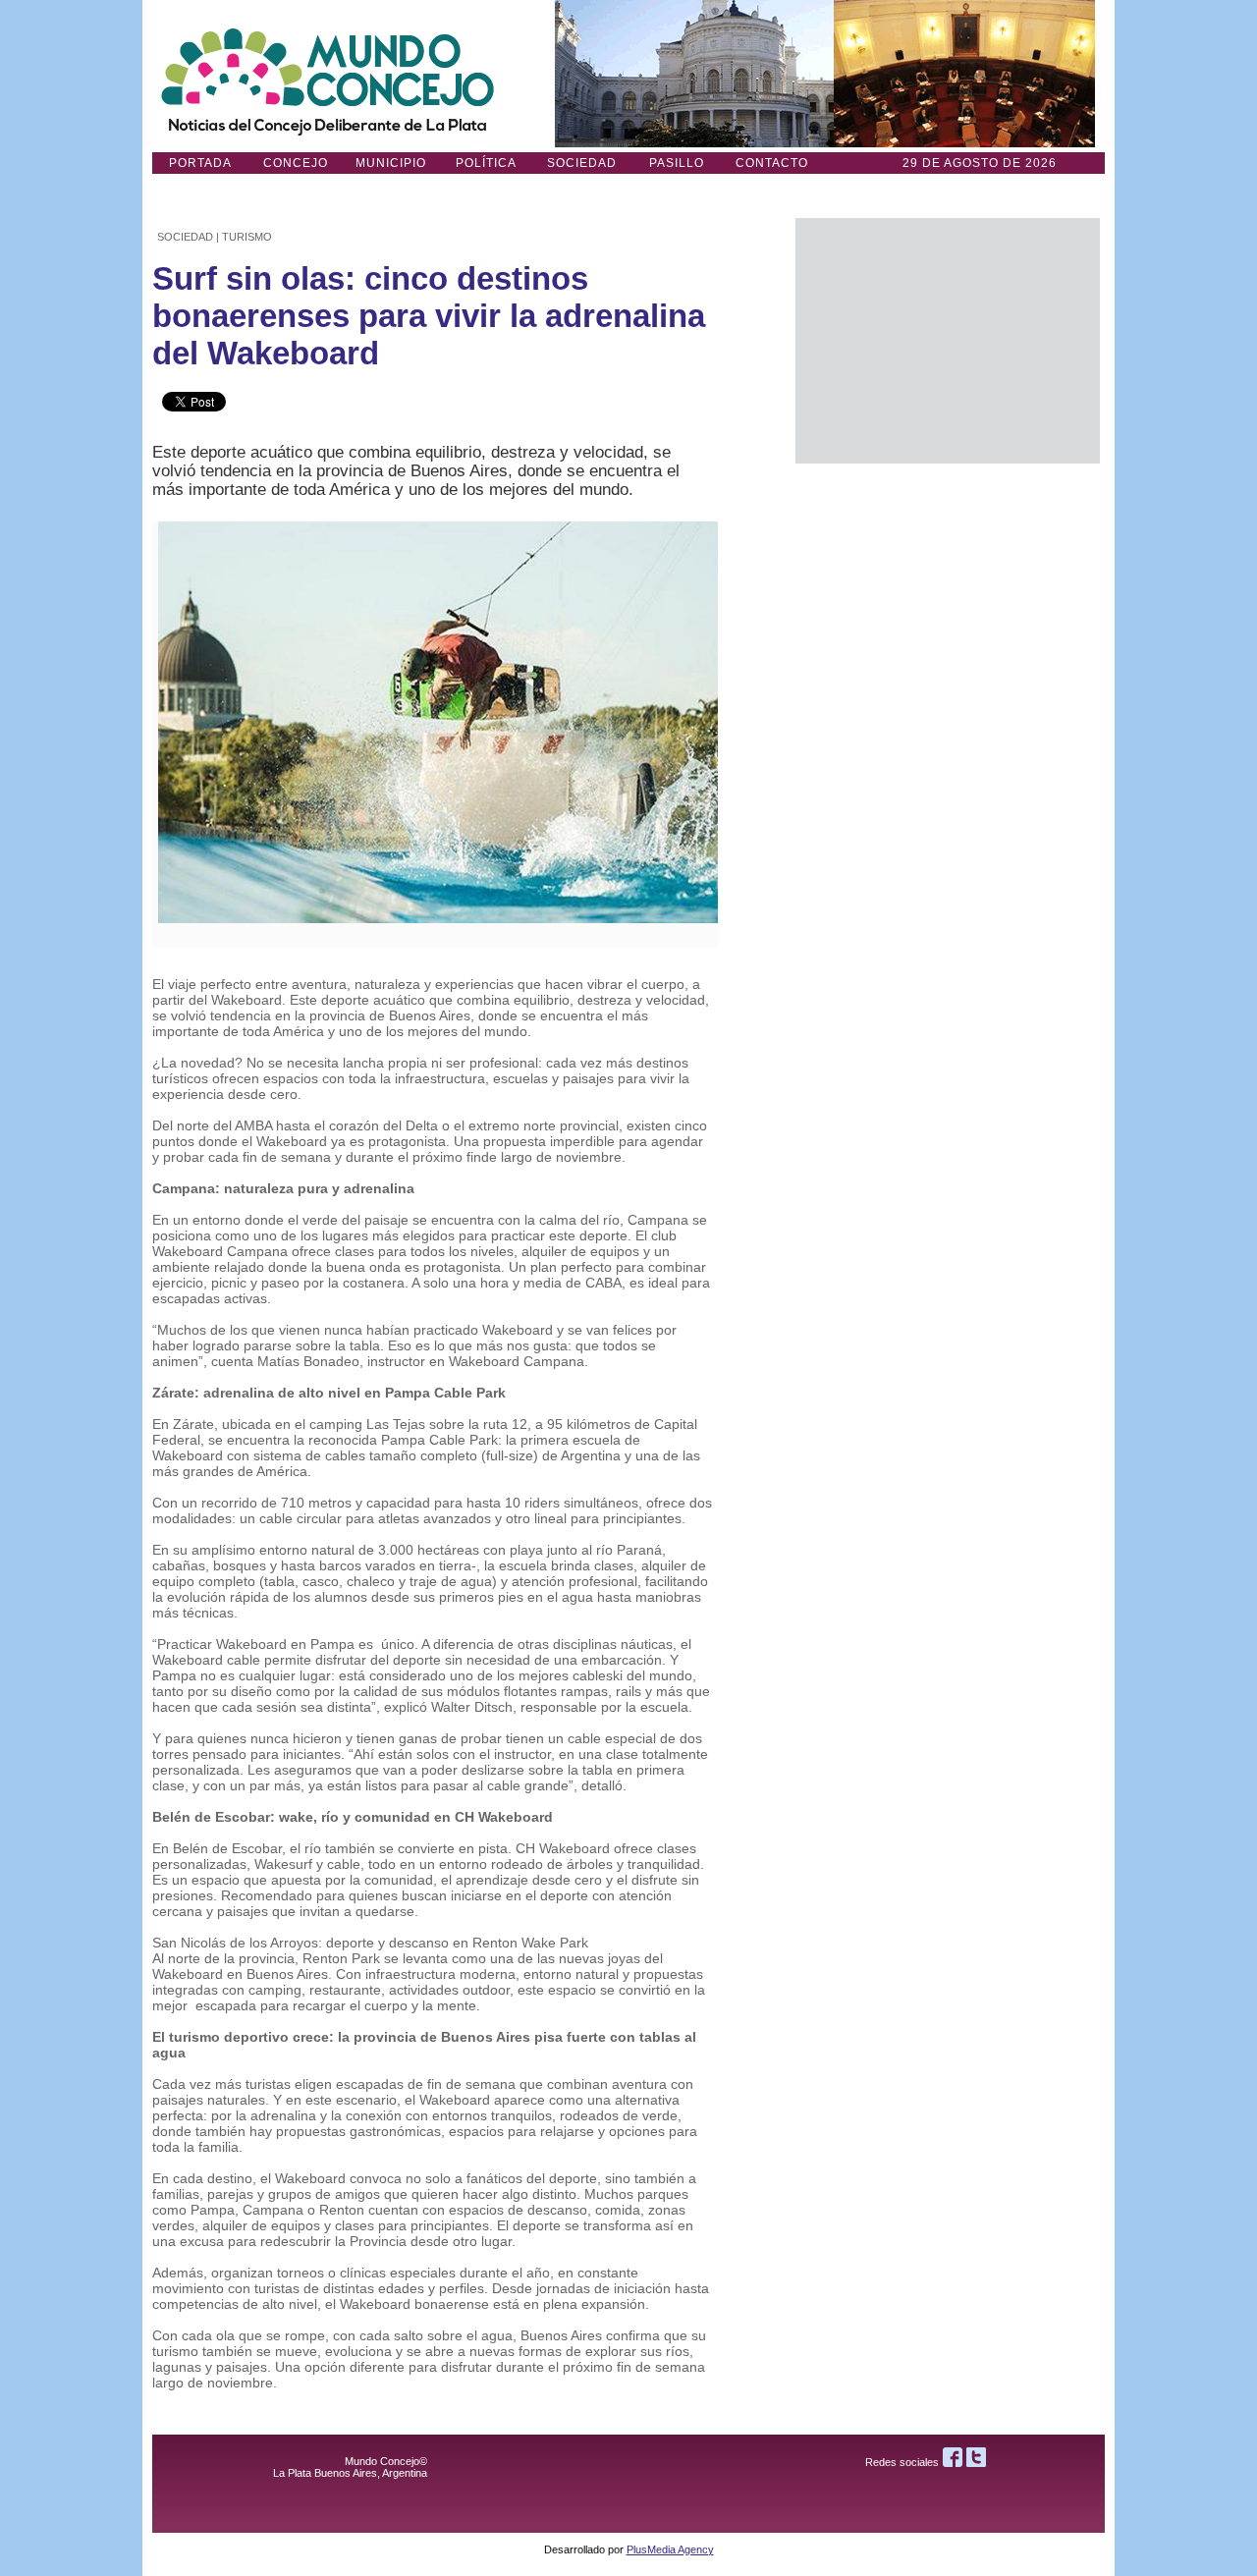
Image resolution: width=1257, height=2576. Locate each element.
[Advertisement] (948, 341)
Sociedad (582, 163)
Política (486, 163)
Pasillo (677, 163)
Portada (200, 163)
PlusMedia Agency (670, 2549)
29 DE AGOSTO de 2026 (980, 163)
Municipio (391, 163)
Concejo (296, 163)
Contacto (772, 163)
